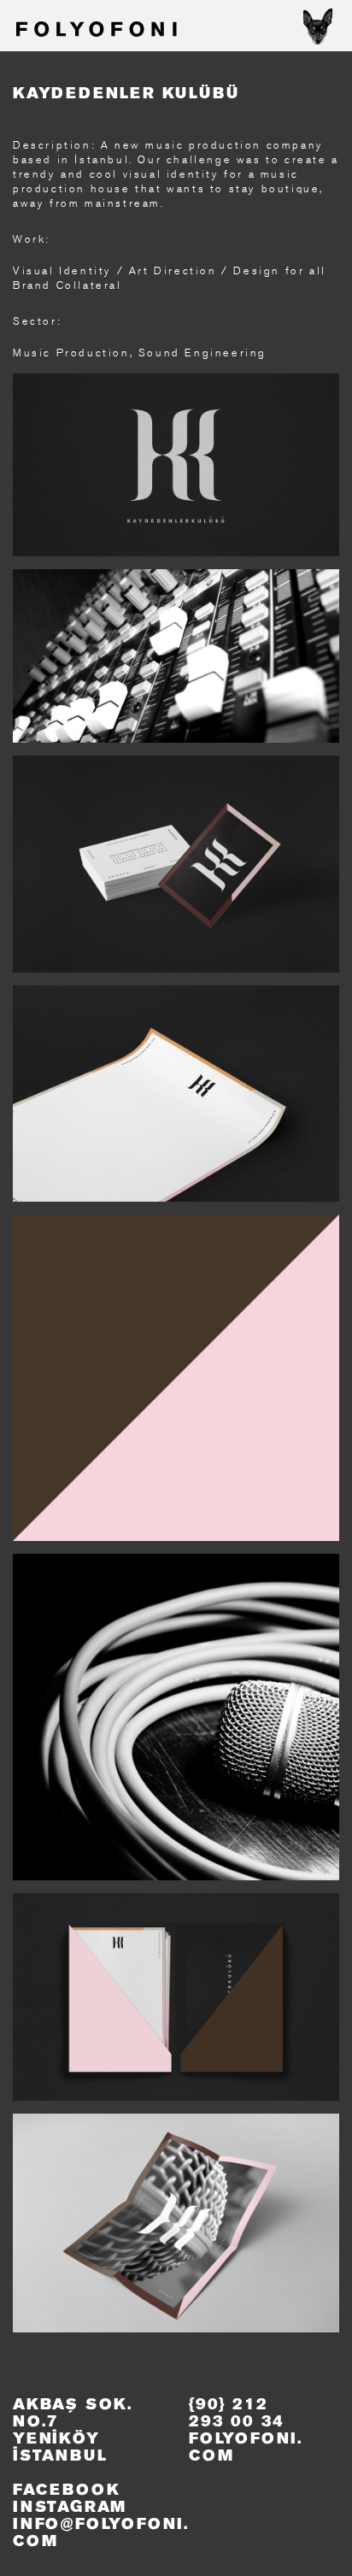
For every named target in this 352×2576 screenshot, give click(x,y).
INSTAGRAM (70, 2508)
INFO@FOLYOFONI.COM (101, 2533)
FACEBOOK (66, 2491)
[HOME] (95, 31)
